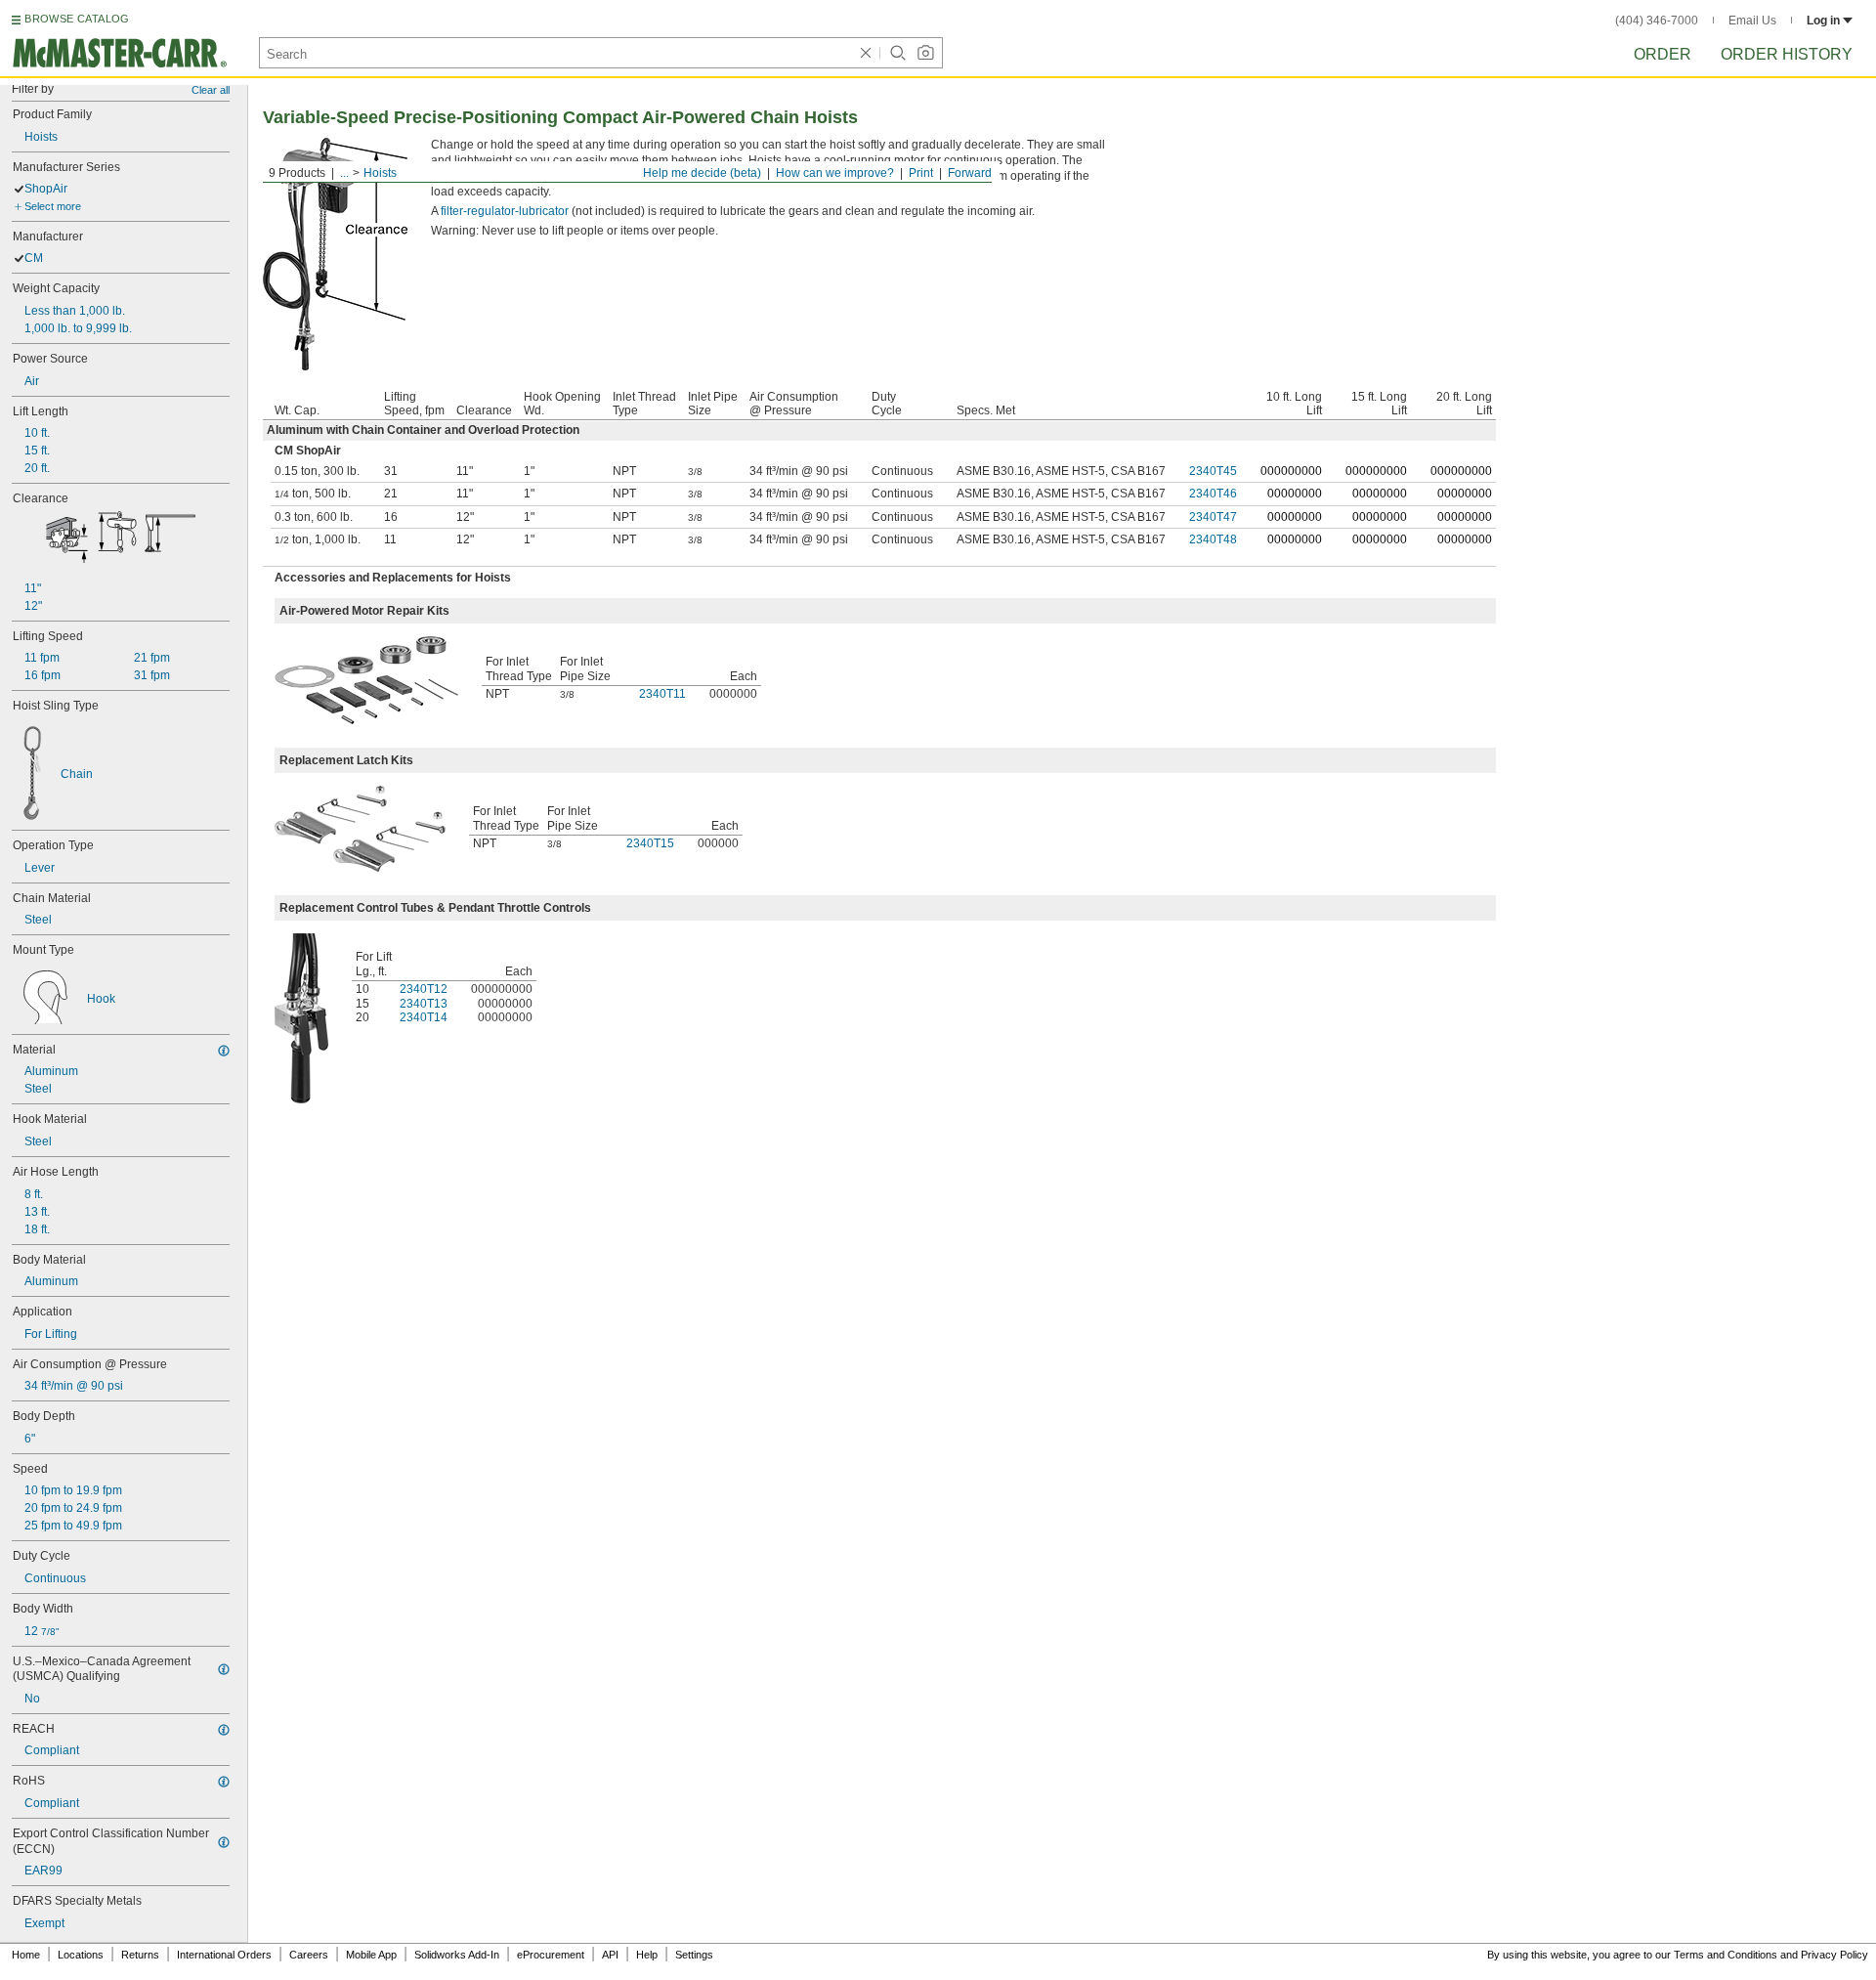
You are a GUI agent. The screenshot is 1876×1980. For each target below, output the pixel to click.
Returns (140, 1955)
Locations (81, 1955)
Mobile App (371, 1955)
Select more (53, 206)
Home (26, 1955)
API (610, 1955)
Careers (309, 1955)
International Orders (224, 1955)
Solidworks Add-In (457, 1955)
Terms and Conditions (1726, 1955)
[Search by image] (925, 53)
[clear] (866, 53)
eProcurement (551, 1955)
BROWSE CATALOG (77, 19)
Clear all (211, 90)
